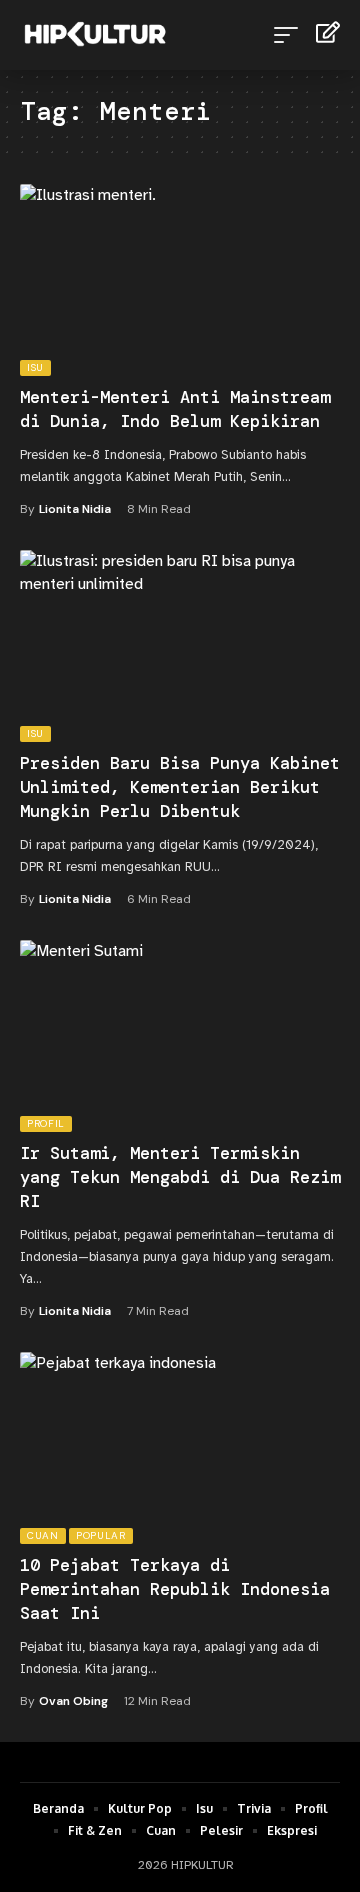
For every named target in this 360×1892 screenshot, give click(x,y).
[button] (291, 35)
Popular (101, 1535)
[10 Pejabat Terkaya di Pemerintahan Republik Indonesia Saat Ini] (180, 1448)
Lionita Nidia (75, 509)
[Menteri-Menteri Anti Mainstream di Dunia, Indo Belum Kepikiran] (180, 280)
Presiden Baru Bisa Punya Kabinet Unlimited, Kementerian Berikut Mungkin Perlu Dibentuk (180, 787)
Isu (35, 367)
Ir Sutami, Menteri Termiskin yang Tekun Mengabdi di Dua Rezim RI (180, 1177)
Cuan (43, 1535)
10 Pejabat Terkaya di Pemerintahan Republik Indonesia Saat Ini (175, 1589)
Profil (46, 1123)
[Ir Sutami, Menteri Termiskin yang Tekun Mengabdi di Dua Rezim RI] (180, 1036)
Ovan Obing (73, 1701)
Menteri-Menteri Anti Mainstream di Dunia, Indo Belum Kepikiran (175, 409)
